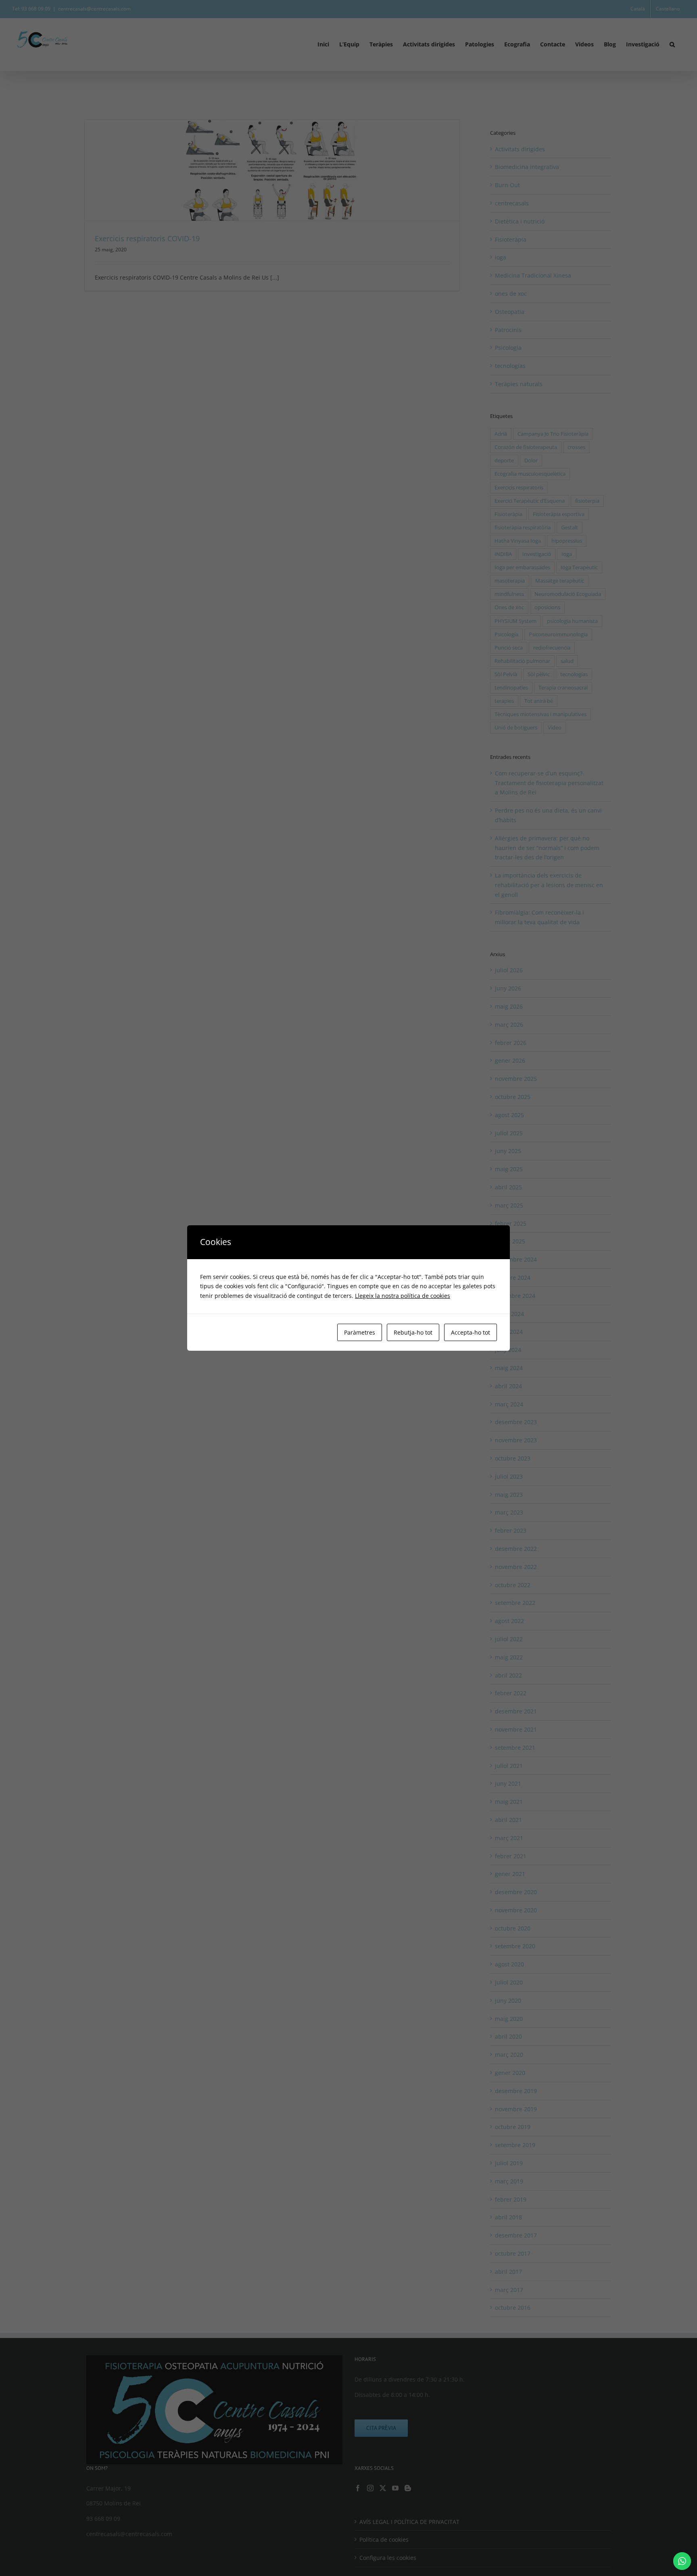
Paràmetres (360, 1332)
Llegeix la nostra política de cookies (403, 1296)
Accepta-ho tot (471, 1332)
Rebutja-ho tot (413, 1332)
